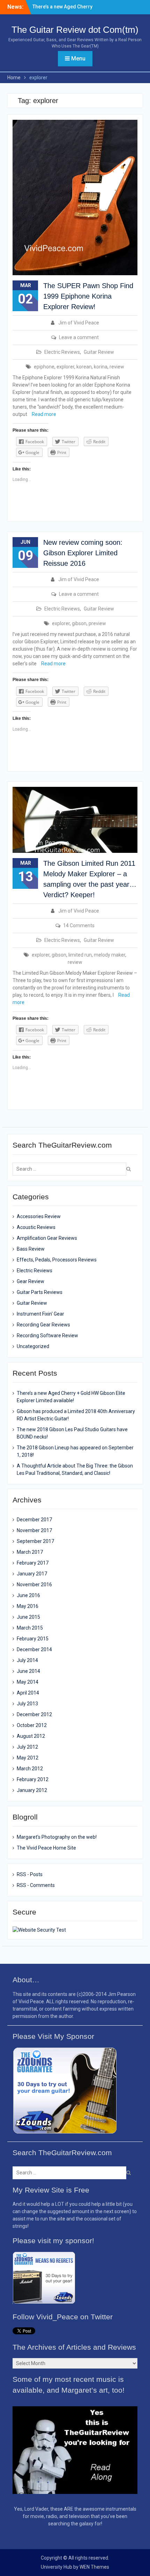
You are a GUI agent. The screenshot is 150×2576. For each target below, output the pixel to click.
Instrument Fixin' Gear (40, 1314)
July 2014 (27, 1660)
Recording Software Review (47, 1335)
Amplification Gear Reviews (47, 1238)
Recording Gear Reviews (43, 1325)
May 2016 (28, 1606)
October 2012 (32, 1725)
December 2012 (34, 1714)
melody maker (110, 955)
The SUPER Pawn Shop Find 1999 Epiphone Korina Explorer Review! (88, 296)
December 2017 (34, 1520)
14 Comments (79, 925)
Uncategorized (33, 1346)
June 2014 (28, 1671)
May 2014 (28, 1682)
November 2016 (34, 1585)
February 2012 (33, 1779)
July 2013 (27, 1704)
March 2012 (30, 1769)
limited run (80, 955)
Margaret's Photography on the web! (57, 1837)
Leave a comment (79, 337)
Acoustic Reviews (36, 1227)
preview (97, 623)
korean (84, 367)
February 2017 (33, 1563)
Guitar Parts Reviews (40, 1292)
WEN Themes (94, 2567)
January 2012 (32, 1790)
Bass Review (31, 1249)
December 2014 (34, 1649)
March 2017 (30, 1552)
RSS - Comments (36, 1885)
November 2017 (34, 1530)
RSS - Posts (30, 1874)
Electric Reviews (62, 352)
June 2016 (28, 1595)
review (117, 367)
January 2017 (32, 1574)
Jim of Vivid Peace (79, 323)
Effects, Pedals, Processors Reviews (57, 1260)
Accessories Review (39, 1216)
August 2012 (31, 1736)
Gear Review (31, 1281)
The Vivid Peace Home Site (46, 1848)
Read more (44, 414)
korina (101, 367)
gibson (79, 623)
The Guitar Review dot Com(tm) (75, 30)
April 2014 (28, 1693)
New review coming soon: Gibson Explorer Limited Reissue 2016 (83, 553)
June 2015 (28, 1617)
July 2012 (27, 1747)
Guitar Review (99, 352)
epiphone (44, 367)
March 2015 (30, 1628)
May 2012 (28, 1758)
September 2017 (35, 1541)
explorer (65, 367)
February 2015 (33, 1639)
